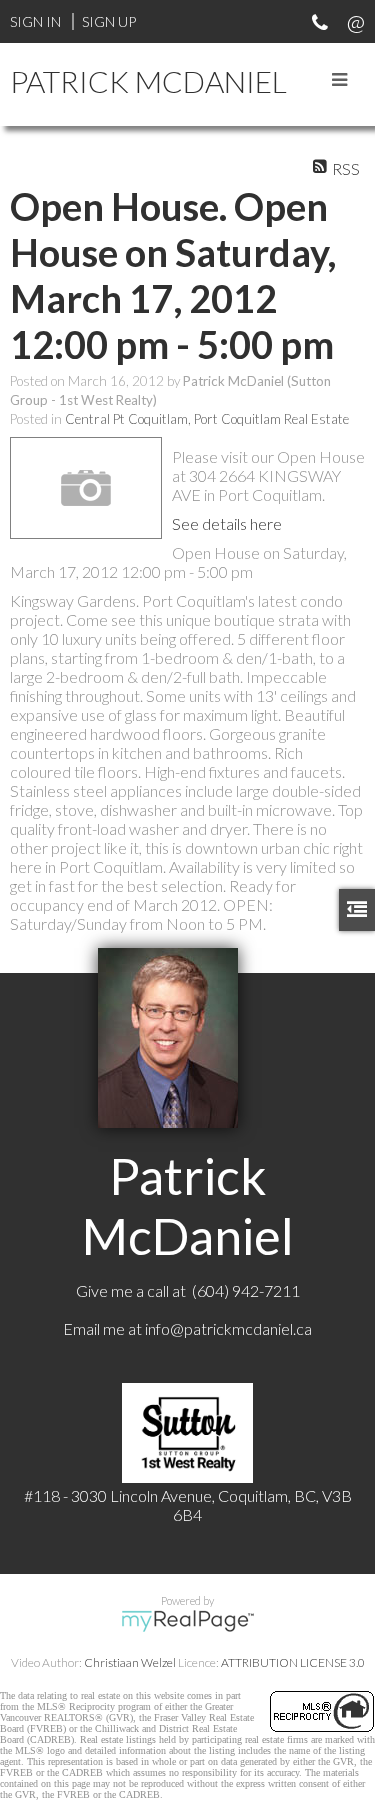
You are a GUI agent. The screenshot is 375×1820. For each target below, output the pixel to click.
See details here (227, 523)
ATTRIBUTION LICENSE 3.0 (293, 1662)
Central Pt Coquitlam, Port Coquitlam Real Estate (207, 419)
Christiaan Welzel (130, 1662)
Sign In (35, 21)
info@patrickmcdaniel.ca (228, 1328)
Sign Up (109, 21)
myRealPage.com (187, 1621)
